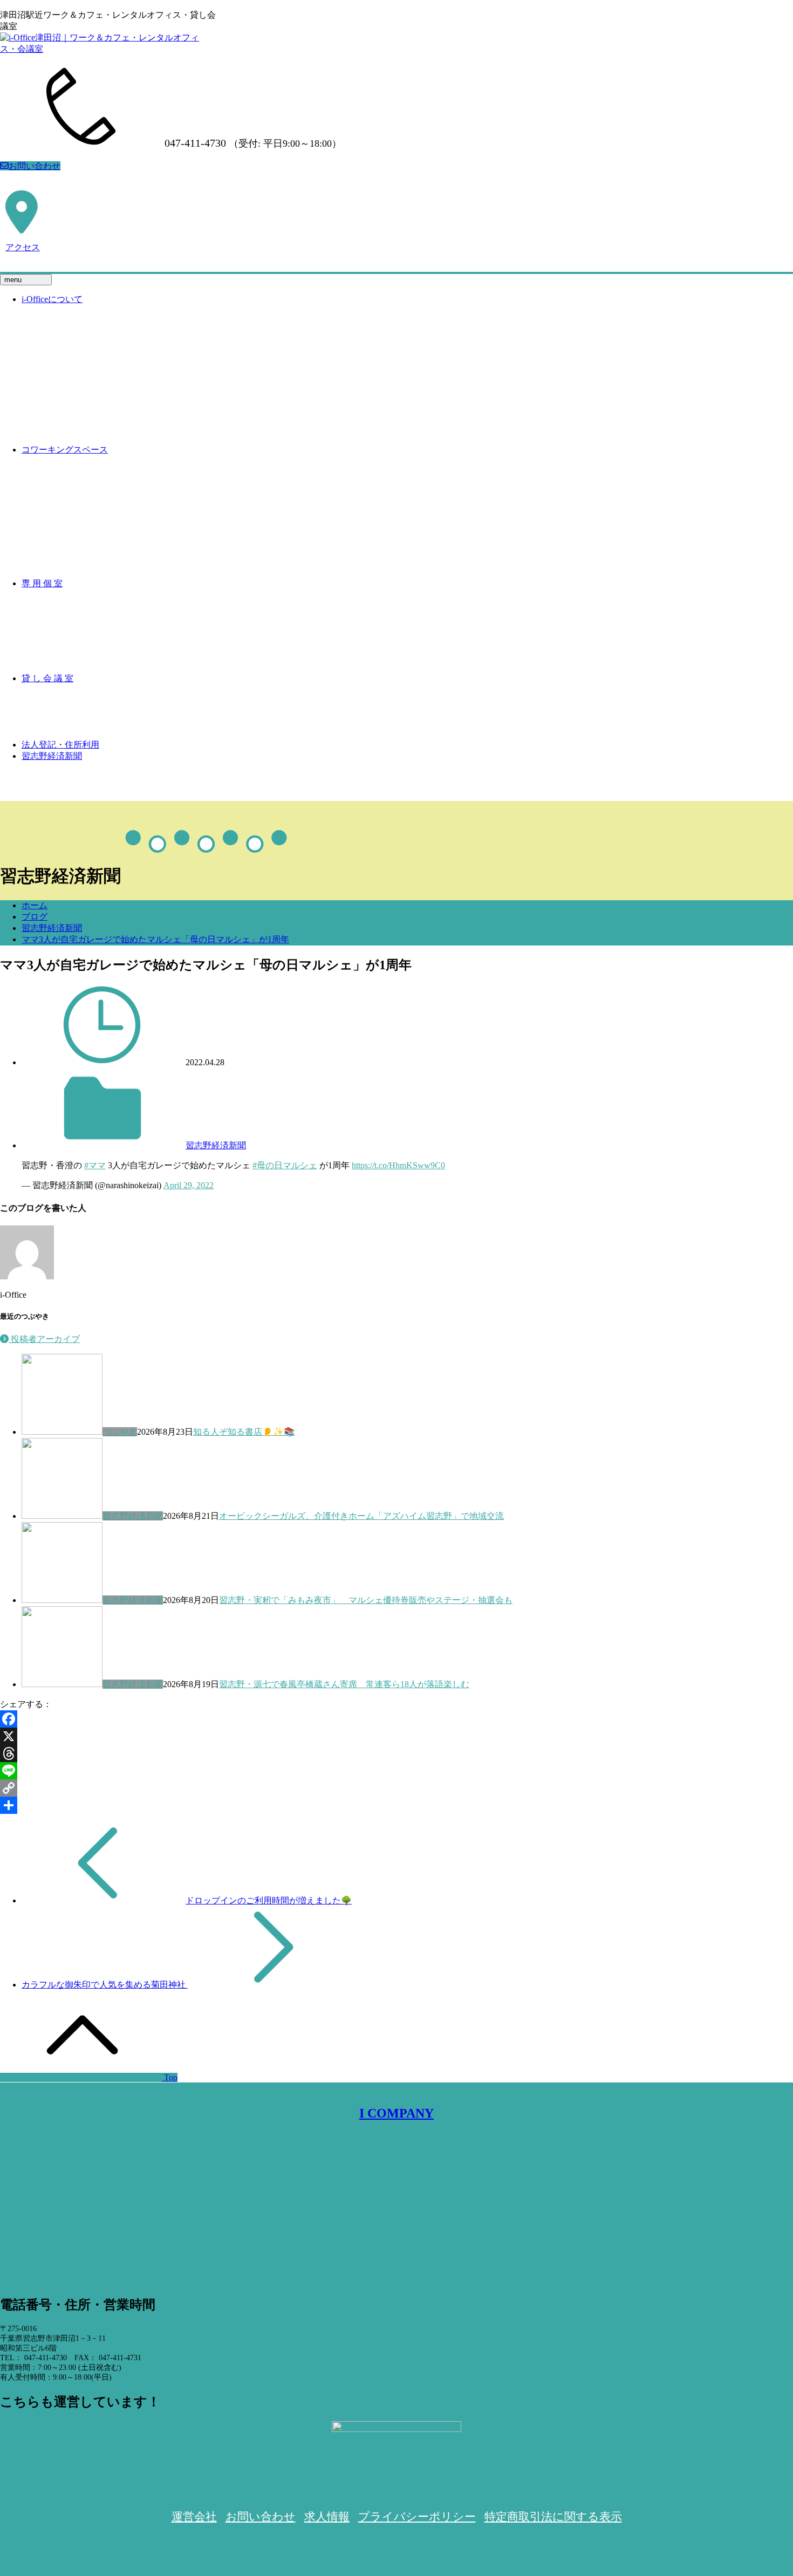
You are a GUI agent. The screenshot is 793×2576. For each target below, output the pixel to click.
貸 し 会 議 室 (47, 678)
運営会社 (194, 2517)
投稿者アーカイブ (44, 1339)
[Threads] (396, 1753)
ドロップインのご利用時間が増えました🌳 (269, 1900)
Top (170, 2077)
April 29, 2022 (189, 1185)
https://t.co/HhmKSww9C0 (398, 1165)
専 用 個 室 (42, 583)
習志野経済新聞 (52, 756)
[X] (396, 1736)
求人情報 (327, 2517)
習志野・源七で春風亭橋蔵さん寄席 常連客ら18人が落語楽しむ (344, 1684)
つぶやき (120, 1432)
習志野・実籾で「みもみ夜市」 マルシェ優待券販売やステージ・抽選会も (366, 1600)
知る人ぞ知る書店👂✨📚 (244, 1432)
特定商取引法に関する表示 (553, 2517)
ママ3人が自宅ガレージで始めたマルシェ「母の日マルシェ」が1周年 (155, 939)
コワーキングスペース (65, 450)
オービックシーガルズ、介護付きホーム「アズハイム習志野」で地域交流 (361, 1516)
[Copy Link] (396, 1788)
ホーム (35, 905)
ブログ (35, 917)
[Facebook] (396, 1719)
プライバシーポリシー (417, 2517)
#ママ (95, 1165)
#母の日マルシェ (285, 1165)
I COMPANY (396, 2113)
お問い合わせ (35, 166)
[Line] (396, 1771)
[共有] (396, 1805)
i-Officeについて (52, 299)
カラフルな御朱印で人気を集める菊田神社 (105, 1985)
